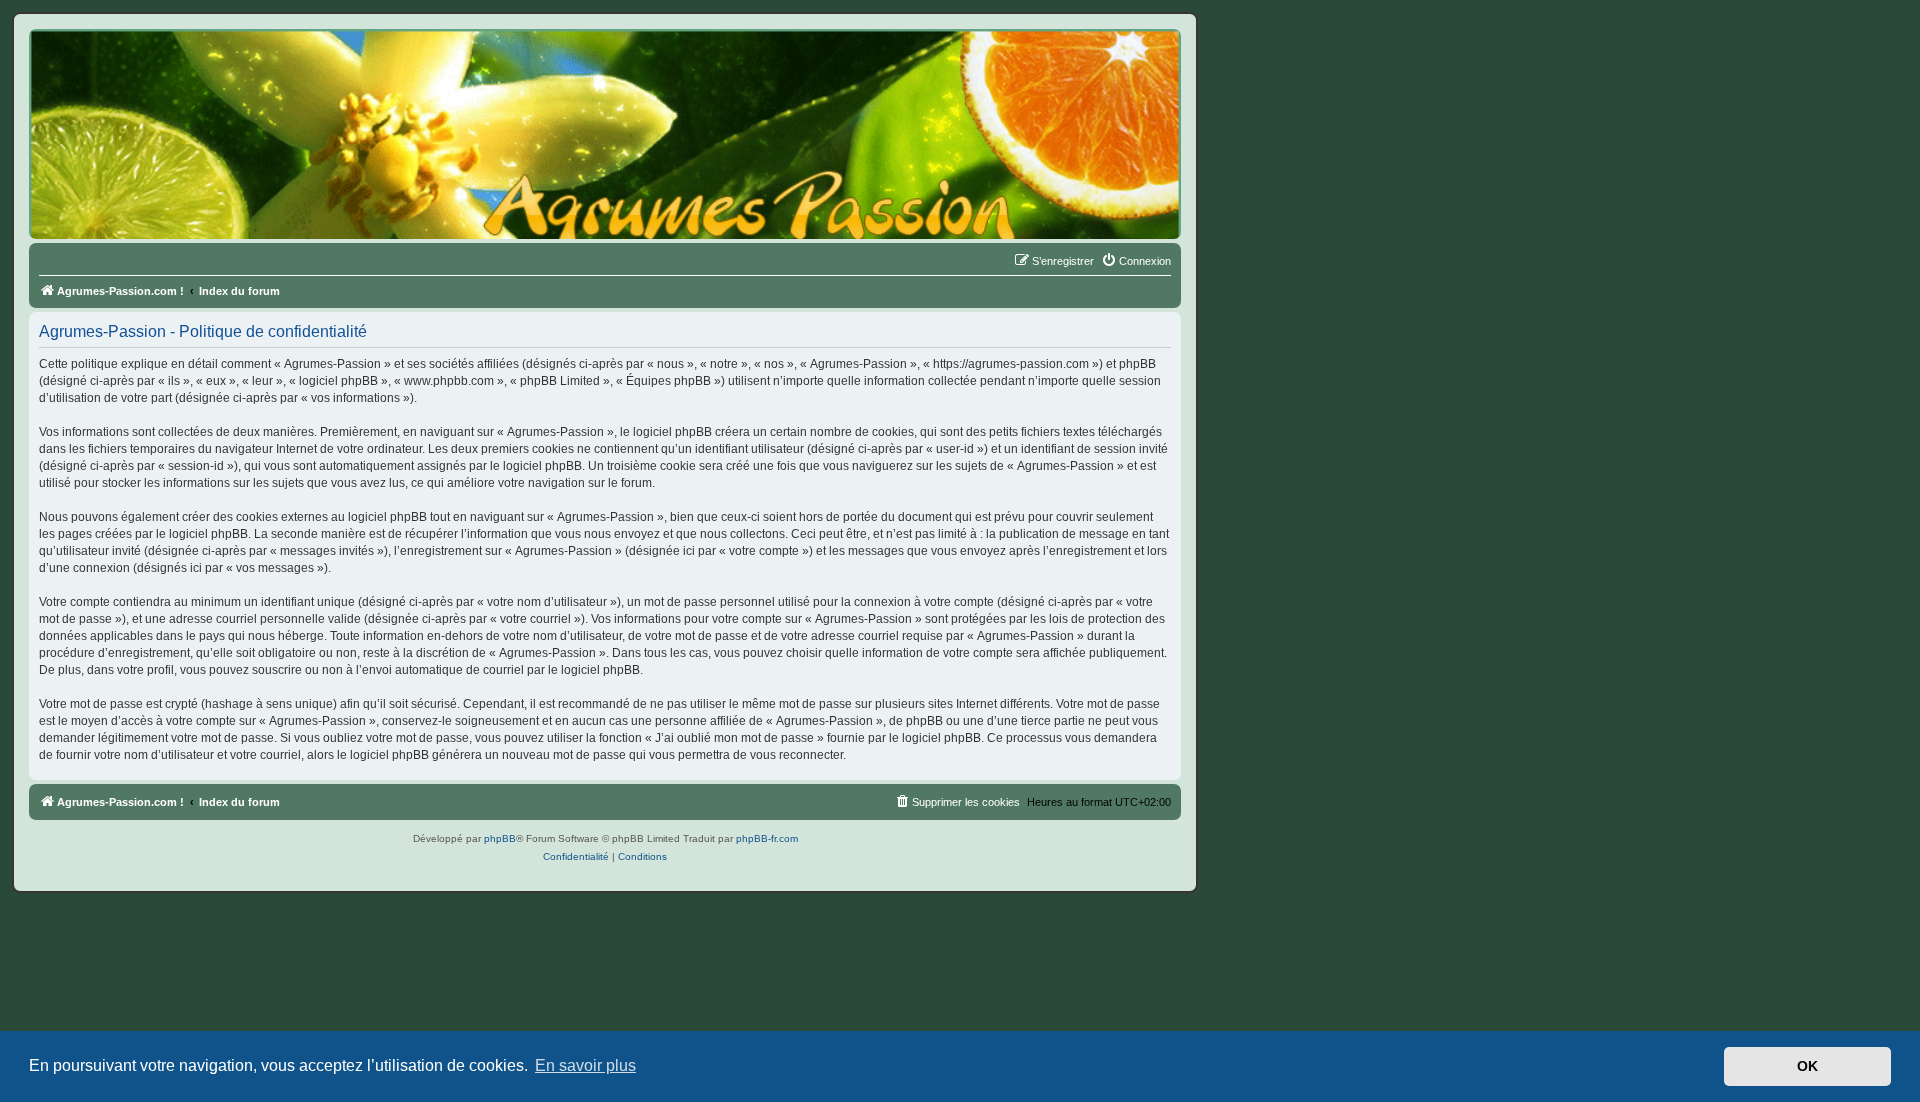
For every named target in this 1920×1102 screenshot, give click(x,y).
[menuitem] (1136, 261)
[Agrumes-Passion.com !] (120, 66)
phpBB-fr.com (767, 838)
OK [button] (1807, 1066)
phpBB (500, 838)
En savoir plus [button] (585, 1065)
